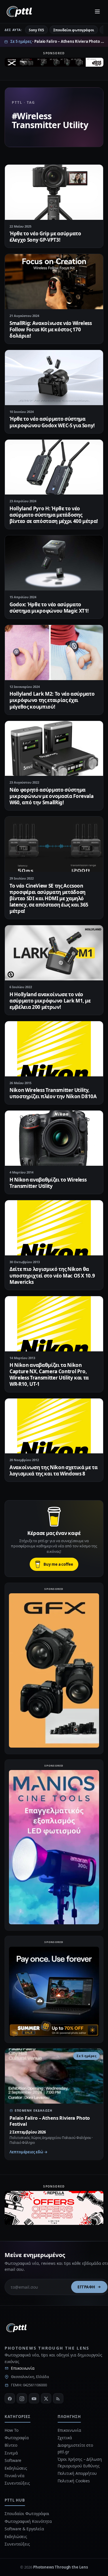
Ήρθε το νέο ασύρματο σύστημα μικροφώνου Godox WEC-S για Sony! (52, 422)
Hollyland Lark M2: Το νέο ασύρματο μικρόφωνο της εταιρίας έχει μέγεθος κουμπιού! (52, 700)
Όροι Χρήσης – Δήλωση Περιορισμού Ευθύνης (80, 2462)
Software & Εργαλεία (24, 2529)
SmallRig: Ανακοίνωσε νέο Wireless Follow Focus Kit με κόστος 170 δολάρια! (51, 329)
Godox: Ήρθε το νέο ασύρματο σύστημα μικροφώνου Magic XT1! (49, 608)
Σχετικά (65, 2438)
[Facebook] (10, 2398)
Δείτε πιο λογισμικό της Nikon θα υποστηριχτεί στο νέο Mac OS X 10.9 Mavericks (52, 1275)
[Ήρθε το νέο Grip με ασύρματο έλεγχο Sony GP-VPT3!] (54, 192)
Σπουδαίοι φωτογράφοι (74, 30)
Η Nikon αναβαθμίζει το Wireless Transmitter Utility (48, 1183)
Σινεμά (11, 2453)
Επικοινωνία (23, 2368)
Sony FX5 (36, 30)
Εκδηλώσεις (16, 2468)
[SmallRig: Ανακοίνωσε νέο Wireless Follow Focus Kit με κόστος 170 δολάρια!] (54, 282)
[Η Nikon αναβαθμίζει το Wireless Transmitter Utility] (54, 1138)
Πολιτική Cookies (74, 2481)
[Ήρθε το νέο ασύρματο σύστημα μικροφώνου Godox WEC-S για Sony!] (54, 378)
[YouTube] (34, 2398)
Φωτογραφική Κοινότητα (28, 2521)
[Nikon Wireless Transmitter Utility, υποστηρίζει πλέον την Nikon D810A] (54, 1049)
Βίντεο (11, 2445)
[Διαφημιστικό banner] (54, 64)
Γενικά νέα (15, 2476)
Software (13, 2460)
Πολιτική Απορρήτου (78, 2473)
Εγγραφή (86, 2287)
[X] (46, 2398)
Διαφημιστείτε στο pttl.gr (75, 2448)
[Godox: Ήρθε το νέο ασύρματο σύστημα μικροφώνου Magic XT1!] (54, 563)
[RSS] (58, 2398)
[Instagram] (22, 2398)
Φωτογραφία (17, 2438)
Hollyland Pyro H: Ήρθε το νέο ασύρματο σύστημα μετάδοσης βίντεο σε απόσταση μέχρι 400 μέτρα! (54, 515)
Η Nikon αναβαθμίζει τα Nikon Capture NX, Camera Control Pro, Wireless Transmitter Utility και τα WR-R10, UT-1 (49, 1374)
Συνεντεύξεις (17, 2483)
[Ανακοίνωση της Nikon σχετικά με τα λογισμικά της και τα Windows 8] (54, 1426)
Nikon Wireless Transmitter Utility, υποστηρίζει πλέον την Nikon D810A (53, 1093)
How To (12, 2430)
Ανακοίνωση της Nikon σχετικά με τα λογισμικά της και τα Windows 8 (53, 1470)
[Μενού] (97, 11)
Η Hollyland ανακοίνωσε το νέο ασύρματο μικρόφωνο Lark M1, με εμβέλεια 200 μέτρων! (50, 1001)
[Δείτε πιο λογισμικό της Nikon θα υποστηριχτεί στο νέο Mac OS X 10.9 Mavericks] (54, 1228)
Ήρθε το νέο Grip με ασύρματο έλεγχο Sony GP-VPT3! (45, 237)
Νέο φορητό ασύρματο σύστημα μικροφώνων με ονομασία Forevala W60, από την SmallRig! (51, 796)
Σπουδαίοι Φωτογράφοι (27, 2514)
